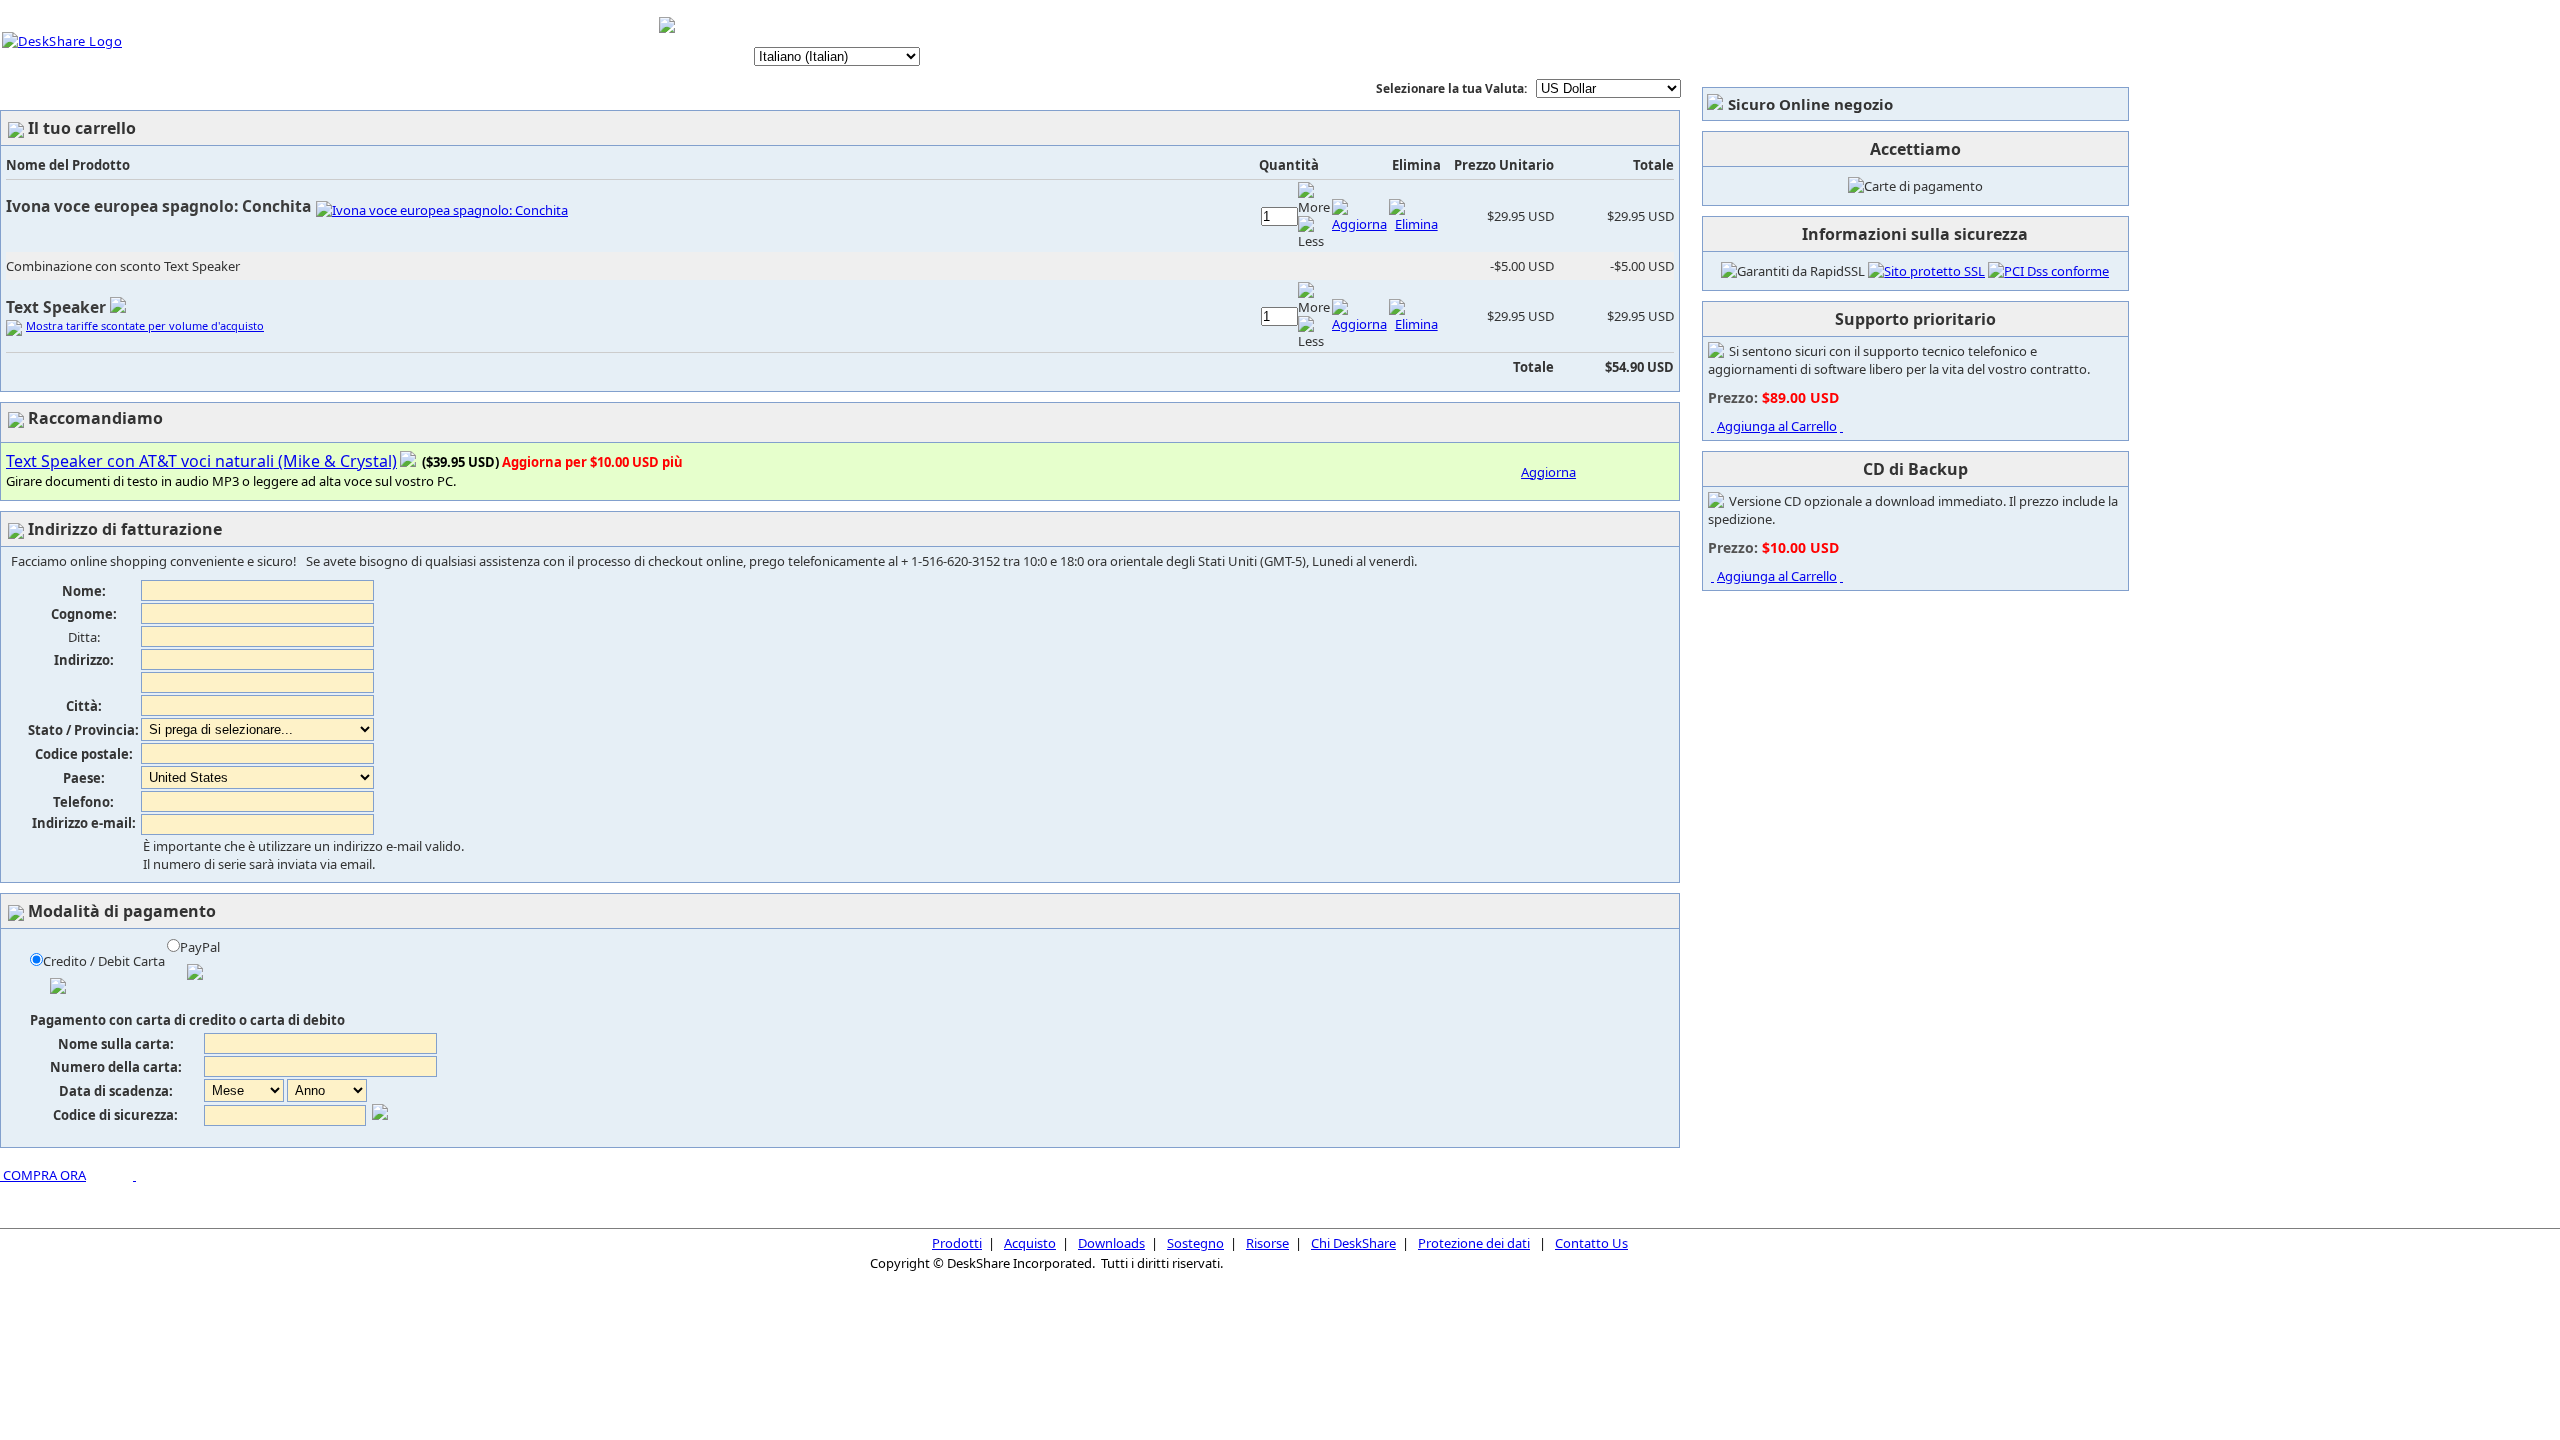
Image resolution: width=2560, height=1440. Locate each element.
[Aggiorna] (1359, 224)
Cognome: (84, 614)
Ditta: (84, 637)
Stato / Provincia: (83, 730)
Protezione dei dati (1474, 1243)
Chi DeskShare (1353, 1243)
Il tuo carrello (811, 26)
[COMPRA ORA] (1, 1175)
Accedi (899, 26)
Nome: (84, 591)
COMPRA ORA (44, 1175)
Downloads (1111, 1243)
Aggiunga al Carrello (1777, 426)
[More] (1314, 199)
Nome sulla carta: (116, 1044)
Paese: (84, 778)
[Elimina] (1416, 224)
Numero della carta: (116, 1067)
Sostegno (1195, 1243)
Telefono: (83, 802)
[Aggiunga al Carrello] (1712, 426)
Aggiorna (1548, 472)
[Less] (1314, 233)
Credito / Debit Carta (104, 961)
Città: (84, 706)
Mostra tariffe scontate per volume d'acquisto (145, 325)
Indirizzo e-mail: (84, 823)
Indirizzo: (84, 660)
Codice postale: (84, 754)
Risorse (1267, 1243)
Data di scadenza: (116, 1091)
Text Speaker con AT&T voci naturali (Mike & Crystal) (201, 461)
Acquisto (1030, 1243)
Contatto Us (1591, 1243)
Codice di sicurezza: (115, 1115)
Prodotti (957, 1243)
